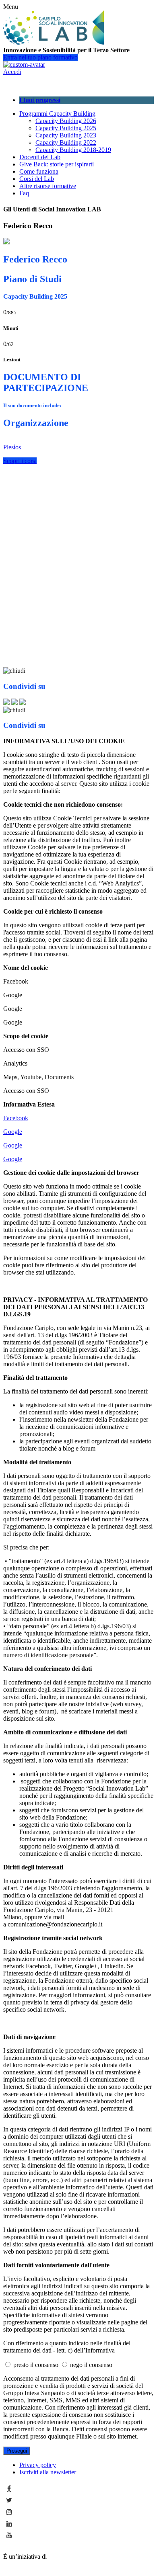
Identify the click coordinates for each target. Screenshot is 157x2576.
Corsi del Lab (37, 179)
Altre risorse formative (48, 186)
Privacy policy (38, 2465)
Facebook (16, 1118)
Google (13, 1132)
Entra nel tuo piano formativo (40, 57)
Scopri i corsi (20, 461)
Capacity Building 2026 (66, 121)
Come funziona (39, 171)
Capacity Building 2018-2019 (73, 150)
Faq (24, 193)
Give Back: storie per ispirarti (57, 164)
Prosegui (17, 2451)
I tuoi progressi (40, 100)
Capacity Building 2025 (66, 128)
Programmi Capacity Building (57, 114)
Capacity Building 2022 (66, 142)
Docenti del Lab (40, 157)
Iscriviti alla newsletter (48, 2472)
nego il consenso (91, 2365)
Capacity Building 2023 (66, 135)
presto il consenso (37, 2365)
